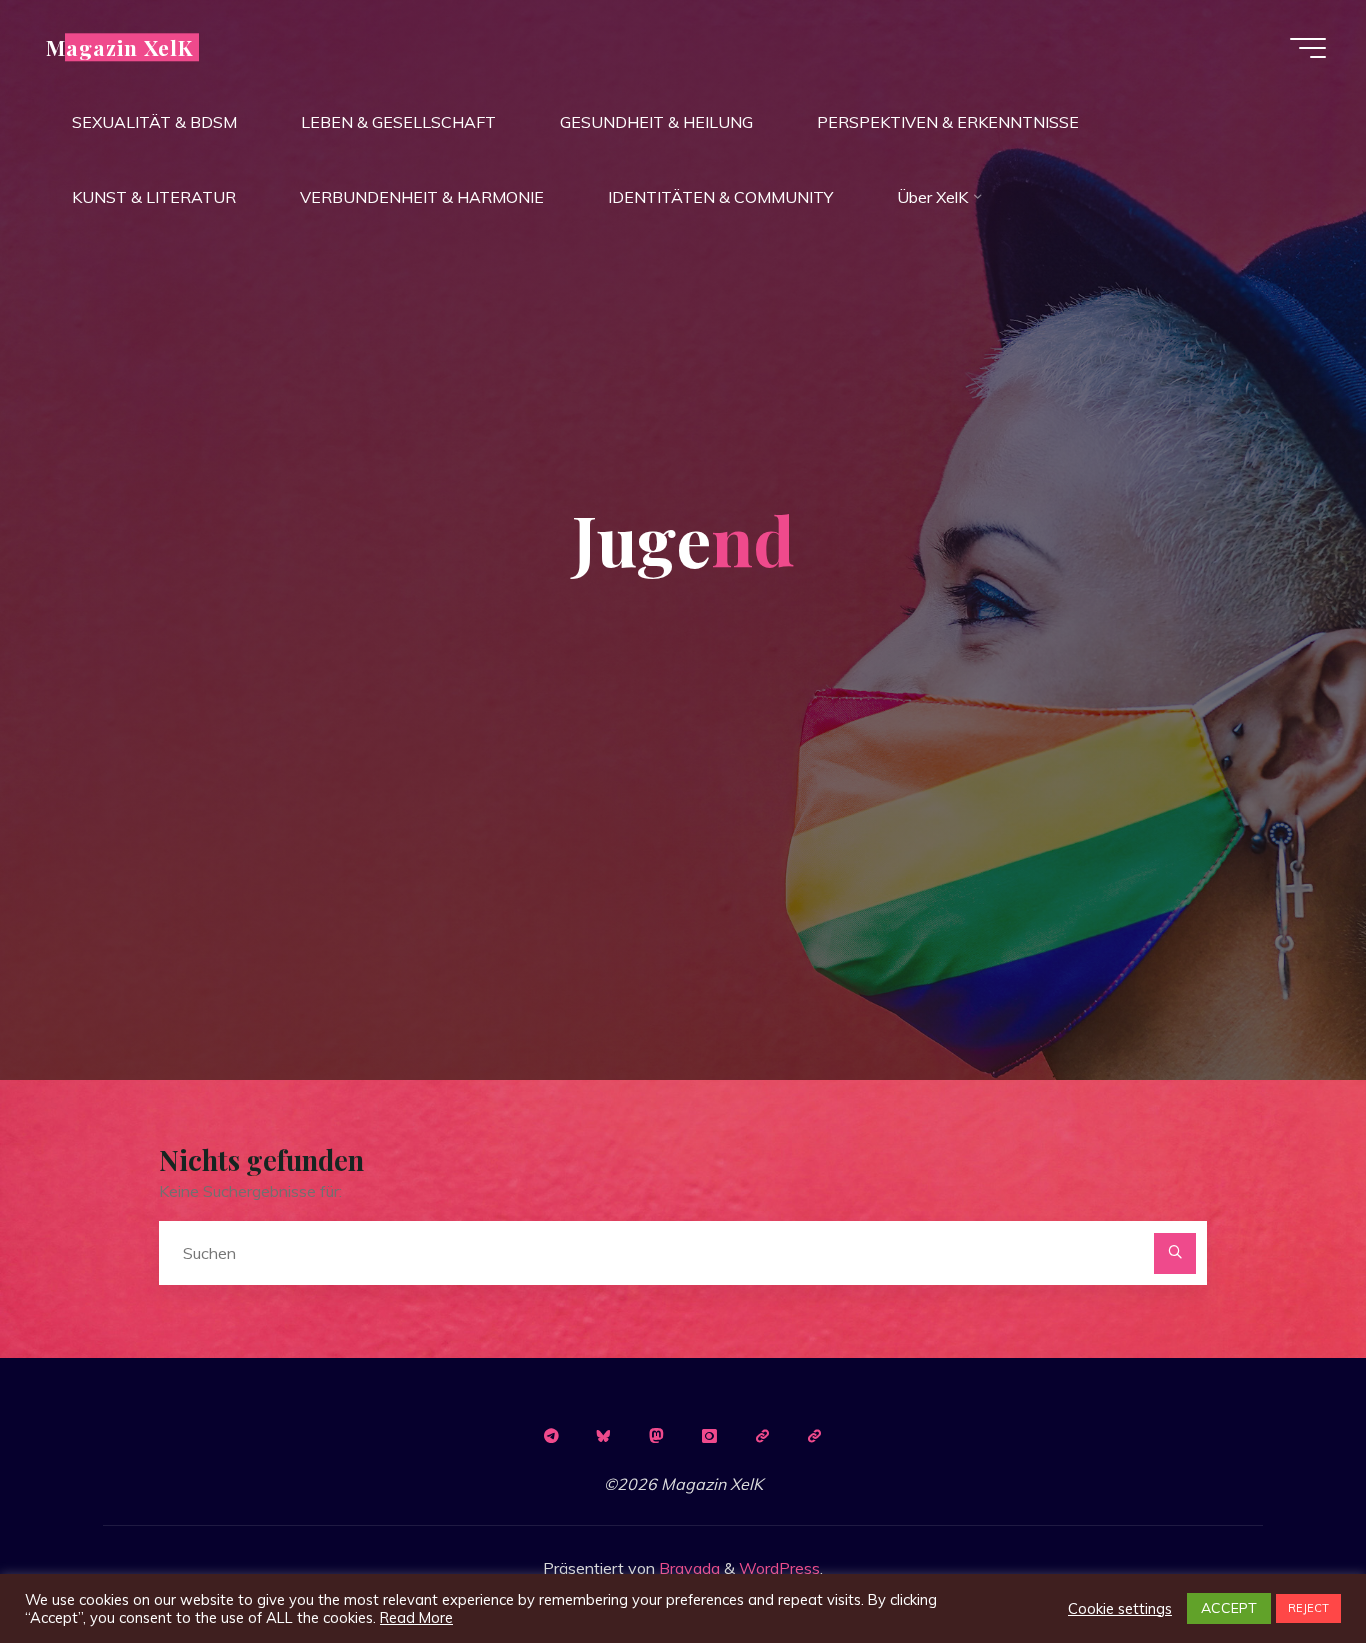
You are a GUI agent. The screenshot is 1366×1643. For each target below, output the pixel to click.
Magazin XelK (119, 47)
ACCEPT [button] (1229, 1608)
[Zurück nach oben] (1288, 1565)
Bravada (687, 1568)
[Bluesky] (604, 1436)
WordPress (779, 1568)
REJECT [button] (1308, 1608)
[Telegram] (551, 1436)
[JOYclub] (815, 1436)
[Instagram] (709, 1436)
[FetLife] (762, 1436)
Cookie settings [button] (1120, 1609)
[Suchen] (1175, 1254)
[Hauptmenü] (1308, 48)
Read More (416, 1618)
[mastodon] (657, 1436)
